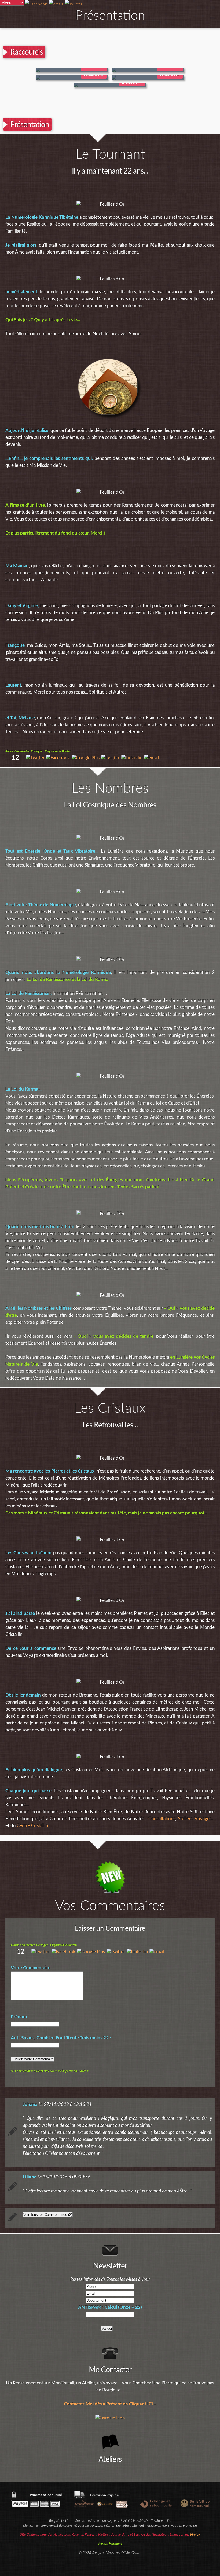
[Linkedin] (132, 758)
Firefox (195, 2535)
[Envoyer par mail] (151, 758)
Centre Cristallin (32, 1826)
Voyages (203, 1819)
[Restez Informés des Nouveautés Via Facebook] (36, 4)
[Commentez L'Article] (74, 4)
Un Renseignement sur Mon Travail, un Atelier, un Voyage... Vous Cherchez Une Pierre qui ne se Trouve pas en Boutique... (110, 2386)
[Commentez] (35, 758)
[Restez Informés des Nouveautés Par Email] (56, 4)
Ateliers (185, 1819)
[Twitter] (110, 758)
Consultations (162, 1819)
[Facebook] (58, 758)
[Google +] (86, 758)
